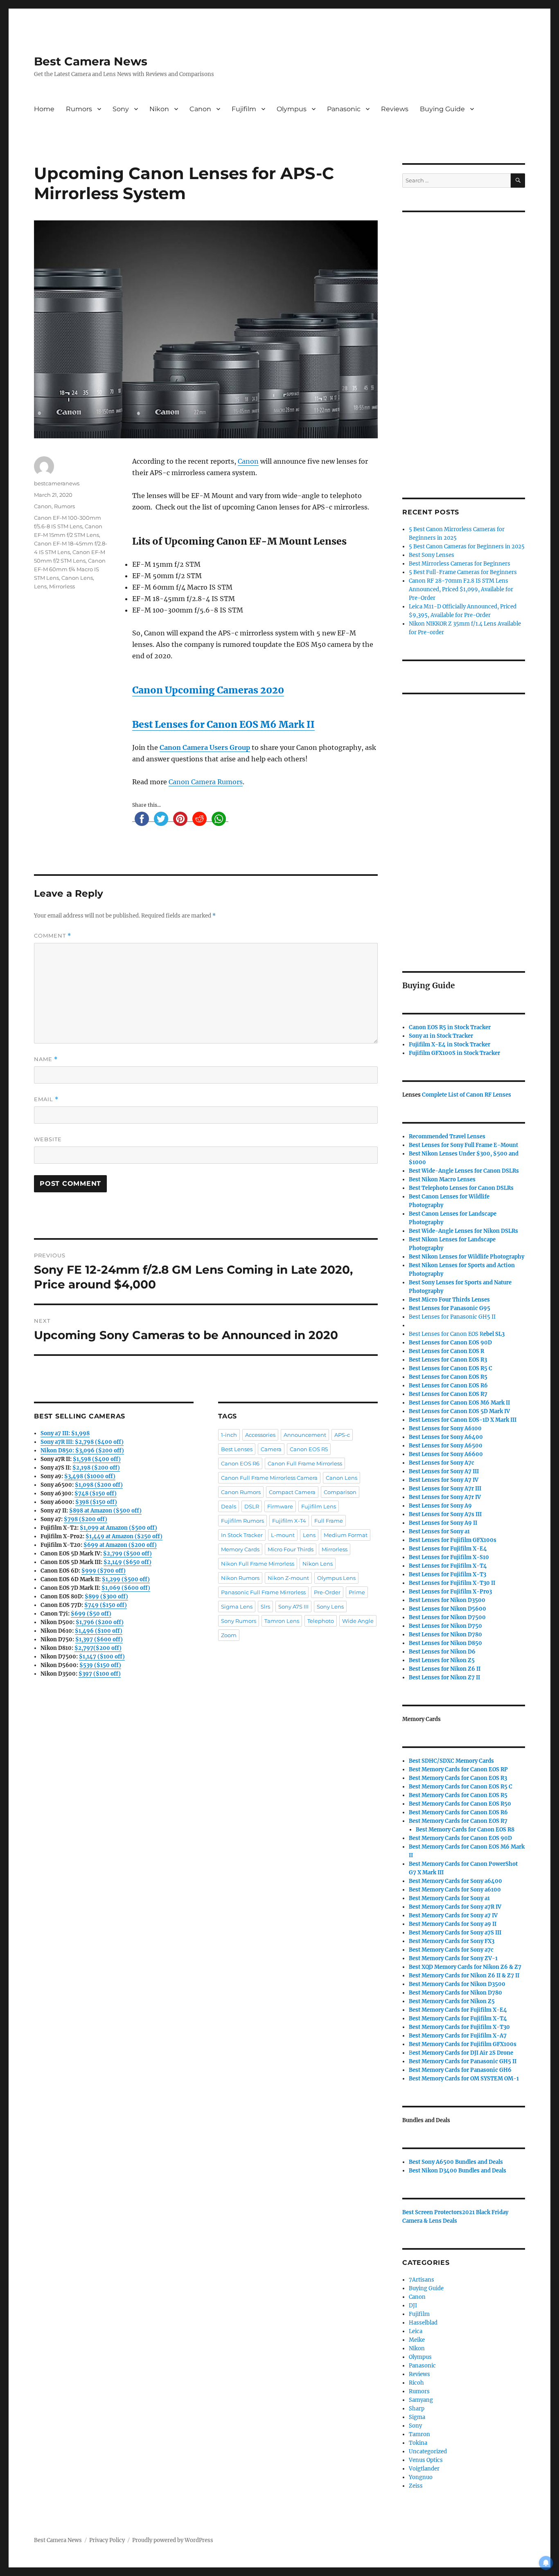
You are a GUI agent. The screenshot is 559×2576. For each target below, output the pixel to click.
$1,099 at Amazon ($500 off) (118, 1528)
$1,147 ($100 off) (102, 1657)
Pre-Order (327, 1592)
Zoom (229, 1635)
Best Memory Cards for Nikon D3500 (457, 1984)
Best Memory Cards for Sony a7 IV (453, 1915)
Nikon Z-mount (288, 1578)
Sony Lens (330, 1607)
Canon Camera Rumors (206, 782)
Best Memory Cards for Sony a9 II (453, 1924)
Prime (357, 1592)
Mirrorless (62, 586)
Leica (416, 2331)
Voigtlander (424, 2469)
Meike (417, 2340)
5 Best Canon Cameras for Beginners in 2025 (467, 546)
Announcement (305, 1435)
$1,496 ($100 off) (99, 1631)
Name (46, 1059)
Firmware (280, 1506)
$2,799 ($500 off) (127, 1554)
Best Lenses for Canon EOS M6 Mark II (223, 724)
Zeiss (416, 2486)
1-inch (229, 1435)
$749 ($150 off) (106, 1605)
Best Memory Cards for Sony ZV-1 (453, 1958)
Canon (200, 109)
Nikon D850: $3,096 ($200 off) (82, 1451)
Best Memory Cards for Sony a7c (451, 1950)
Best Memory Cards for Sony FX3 (452, 1941)
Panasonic (344, 109)
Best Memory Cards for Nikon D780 (455, 1993)
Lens (40, 586)
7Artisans (422, 2280)
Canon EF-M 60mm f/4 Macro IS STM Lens (70, 569)
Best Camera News (91, 61)
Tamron (419, 2434)
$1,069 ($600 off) (126, 1588)
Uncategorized (428, 2451)
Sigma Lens (237, 1607)
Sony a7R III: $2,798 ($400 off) (82, 1442)
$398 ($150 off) (96, 1502)
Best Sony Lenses (432, 555)
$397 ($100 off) (100, 1674)
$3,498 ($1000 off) (90, 1476)
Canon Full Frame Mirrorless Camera (269, 1478)
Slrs (265, 1607)
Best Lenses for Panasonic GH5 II (452, 1317)
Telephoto (321, 1621)
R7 (458, 1821)
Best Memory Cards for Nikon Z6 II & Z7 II (464, 1976)
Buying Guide (442, 109)
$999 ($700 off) (104, 1571)
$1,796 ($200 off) (100, 1622)
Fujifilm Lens (319, 1506)
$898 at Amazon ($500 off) (105, 1511)
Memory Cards (240, 1549)
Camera (271, 1449)
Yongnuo (421, 2477)
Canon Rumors (241, 1492)
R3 (448, 1360)
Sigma (417, 2417)
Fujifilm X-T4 (289, 1521)
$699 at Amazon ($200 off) (120, 1545)
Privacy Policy (107, 2540)
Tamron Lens (282, 1621)
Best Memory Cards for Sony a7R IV (455, 1907)
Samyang (421, 2400)
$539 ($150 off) (100, 1665)
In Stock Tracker (242, 1535)
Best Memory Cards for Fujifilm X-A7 (458, 2036)
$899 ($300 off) (106, 1597)
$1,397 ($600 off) (99, 1639)
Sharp (417, 2409)
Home (44, 109)
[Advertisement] (465, 344)
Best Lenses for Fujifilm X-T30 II (452, 1583)
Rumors (79, 109)
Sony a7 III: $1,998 (65, 1433)
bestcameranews (57, 483)
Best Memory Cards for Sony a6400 (455, 1881)
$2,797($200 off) (98, 1648)
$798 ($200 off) (86, 1519)
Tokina (418, 2443)
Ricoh (416, 2383)
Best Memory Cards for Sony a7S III (455, 1933)
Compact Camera (292, 1492)
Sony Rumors (239, 1621)
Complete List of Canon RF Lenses (467, 1095)
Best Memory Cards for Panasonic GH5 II (463, 2061)
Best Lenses (237, 1449)
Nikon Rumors (240, 1578)
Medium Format (346, 1535)
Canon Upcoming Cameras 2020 (208, 690)
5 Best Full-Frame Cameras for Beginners (463, 572)
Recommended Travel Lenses (447, 1137)
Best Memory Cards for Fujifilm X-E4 (458, 2010)
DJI (413, 2306)
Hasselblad (423, 2323)
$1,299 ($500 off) (126, 1579)
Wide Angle (358, 1621)
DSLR (252, 1506)
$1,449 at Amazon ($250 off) (124, 1536)
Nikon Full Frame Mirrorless (258, 1564)
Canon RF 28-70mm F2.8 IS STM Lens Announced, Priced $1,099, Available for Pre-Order (461, 589)
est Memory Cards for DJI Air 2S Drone (463, 2053)
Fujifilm (244, 109)
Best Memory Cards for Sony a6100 (455, 1890)
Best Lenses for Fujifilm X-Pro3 (450, 1592)
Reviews (395, 109)
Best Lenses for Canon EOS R (446, 1334)
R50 (460, 1804)
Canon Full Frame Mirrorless (305, 1463)
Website (48, 1139)
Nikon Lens (318, 1564)
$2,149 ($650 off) (127, 1562)
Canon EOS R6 (240, 1463)
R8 (465, 1830)
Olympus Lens (336, 1578)
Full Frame (329, 1521)
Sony (121, 109)
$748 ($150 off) (96, 1493)
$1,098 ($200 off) (99, 1485)
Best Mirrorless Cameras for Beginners (460, 564)
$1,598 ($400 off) (97, 1459)
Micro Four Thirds (291, 1549)
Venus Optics (426, 2460)
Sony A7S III (293, 1607)
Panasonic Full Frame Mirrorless (263, 1592)
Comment (53, 936)
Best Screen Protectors (432, 2212)
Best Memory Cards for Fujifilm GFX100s (463, 2044)
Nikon (159, 109)
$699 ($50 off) (91, 1614)
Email (46, 1099)
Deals (229, 1506)
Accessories (260, 1435)
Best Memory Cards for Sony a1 (449, 1898)
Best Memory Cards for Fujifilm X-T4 (458, 2018)
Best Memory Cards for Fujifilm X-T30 (459, 2027)
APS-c (342, 1435)
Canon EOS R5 (309, 1449)
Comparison (340, 1492)
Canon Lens (77, 578)
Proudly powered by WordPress (173, 2540)
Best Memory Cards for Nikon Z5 (452, 2001)
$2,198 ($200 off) (96, 1468)
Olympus (292, 109)
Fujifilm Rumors (242, 1521)
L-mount (283, 1535)
